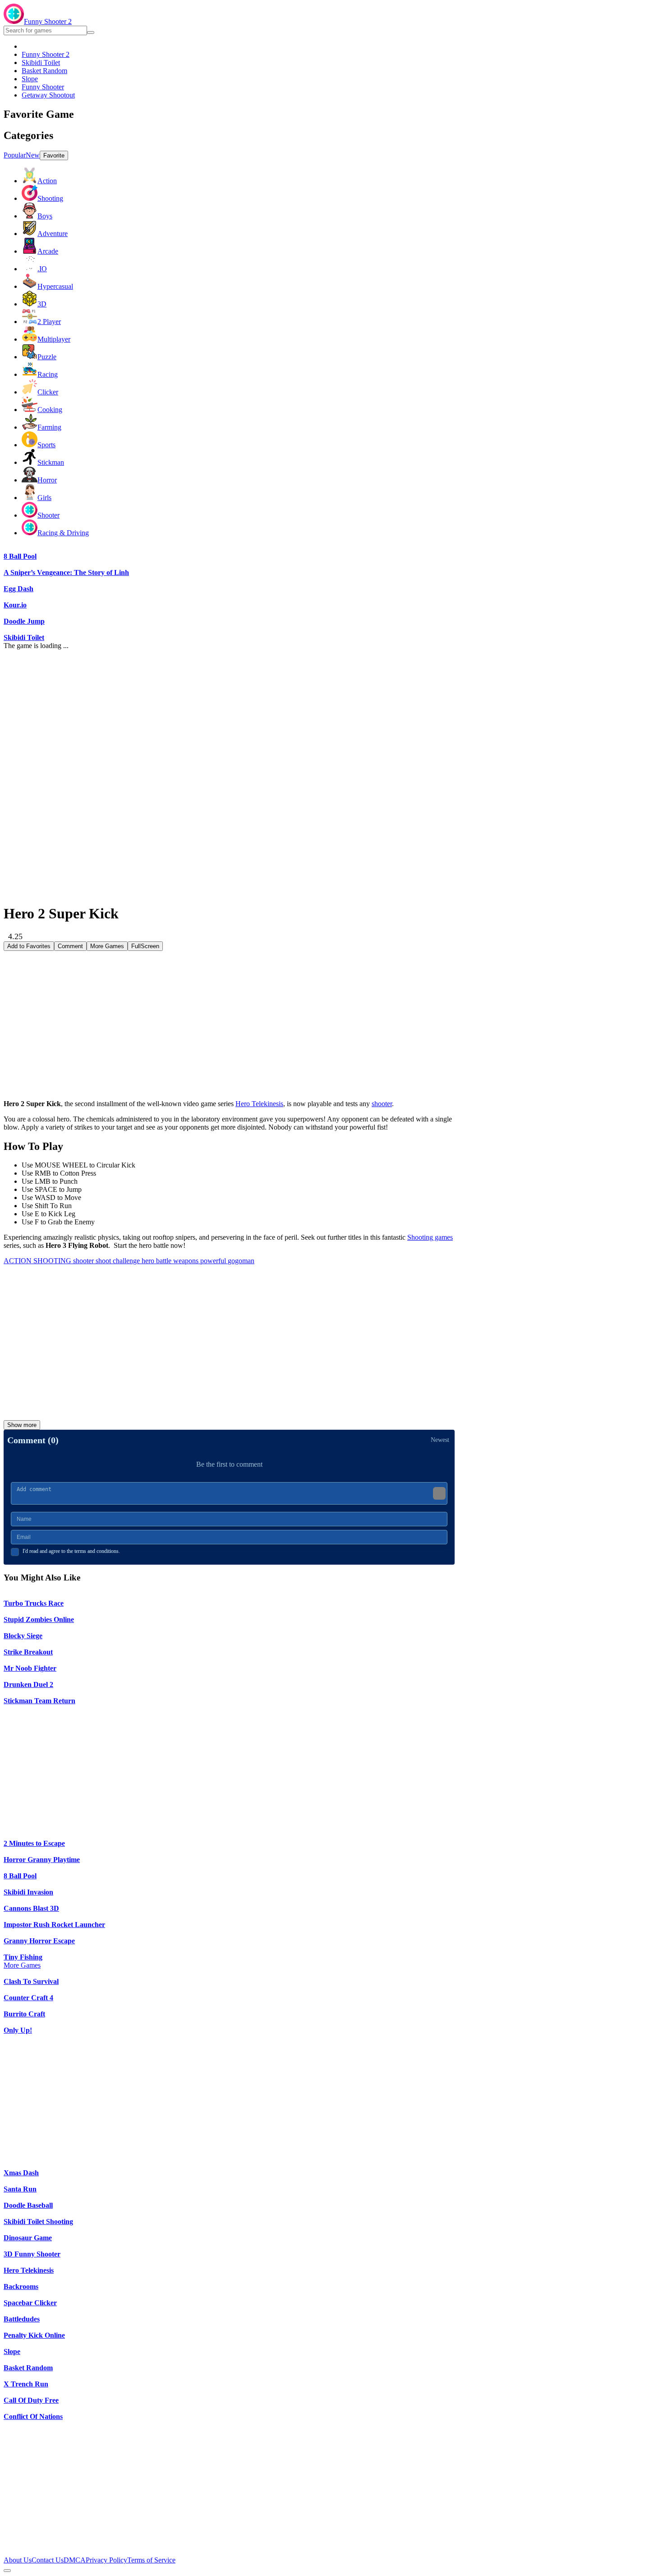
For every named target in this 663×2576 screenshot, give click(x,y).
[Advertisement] (229, 1014)
